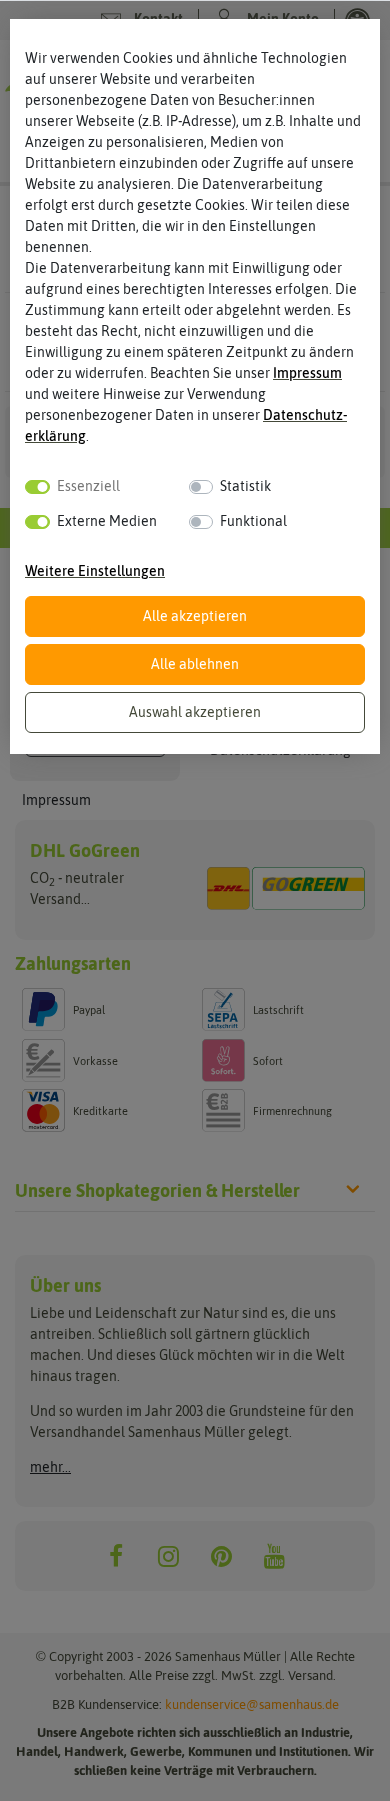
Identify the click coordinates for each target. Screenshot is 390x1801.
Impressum (307, 373)
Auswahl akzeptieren (195, 712)
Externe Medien (107, 521)
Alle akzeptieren (195, 616)
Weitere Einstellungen (95, 571)
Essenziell (88, 486)
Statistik (245, 486)
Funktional (253, 521)
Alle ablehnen (195, 664)
